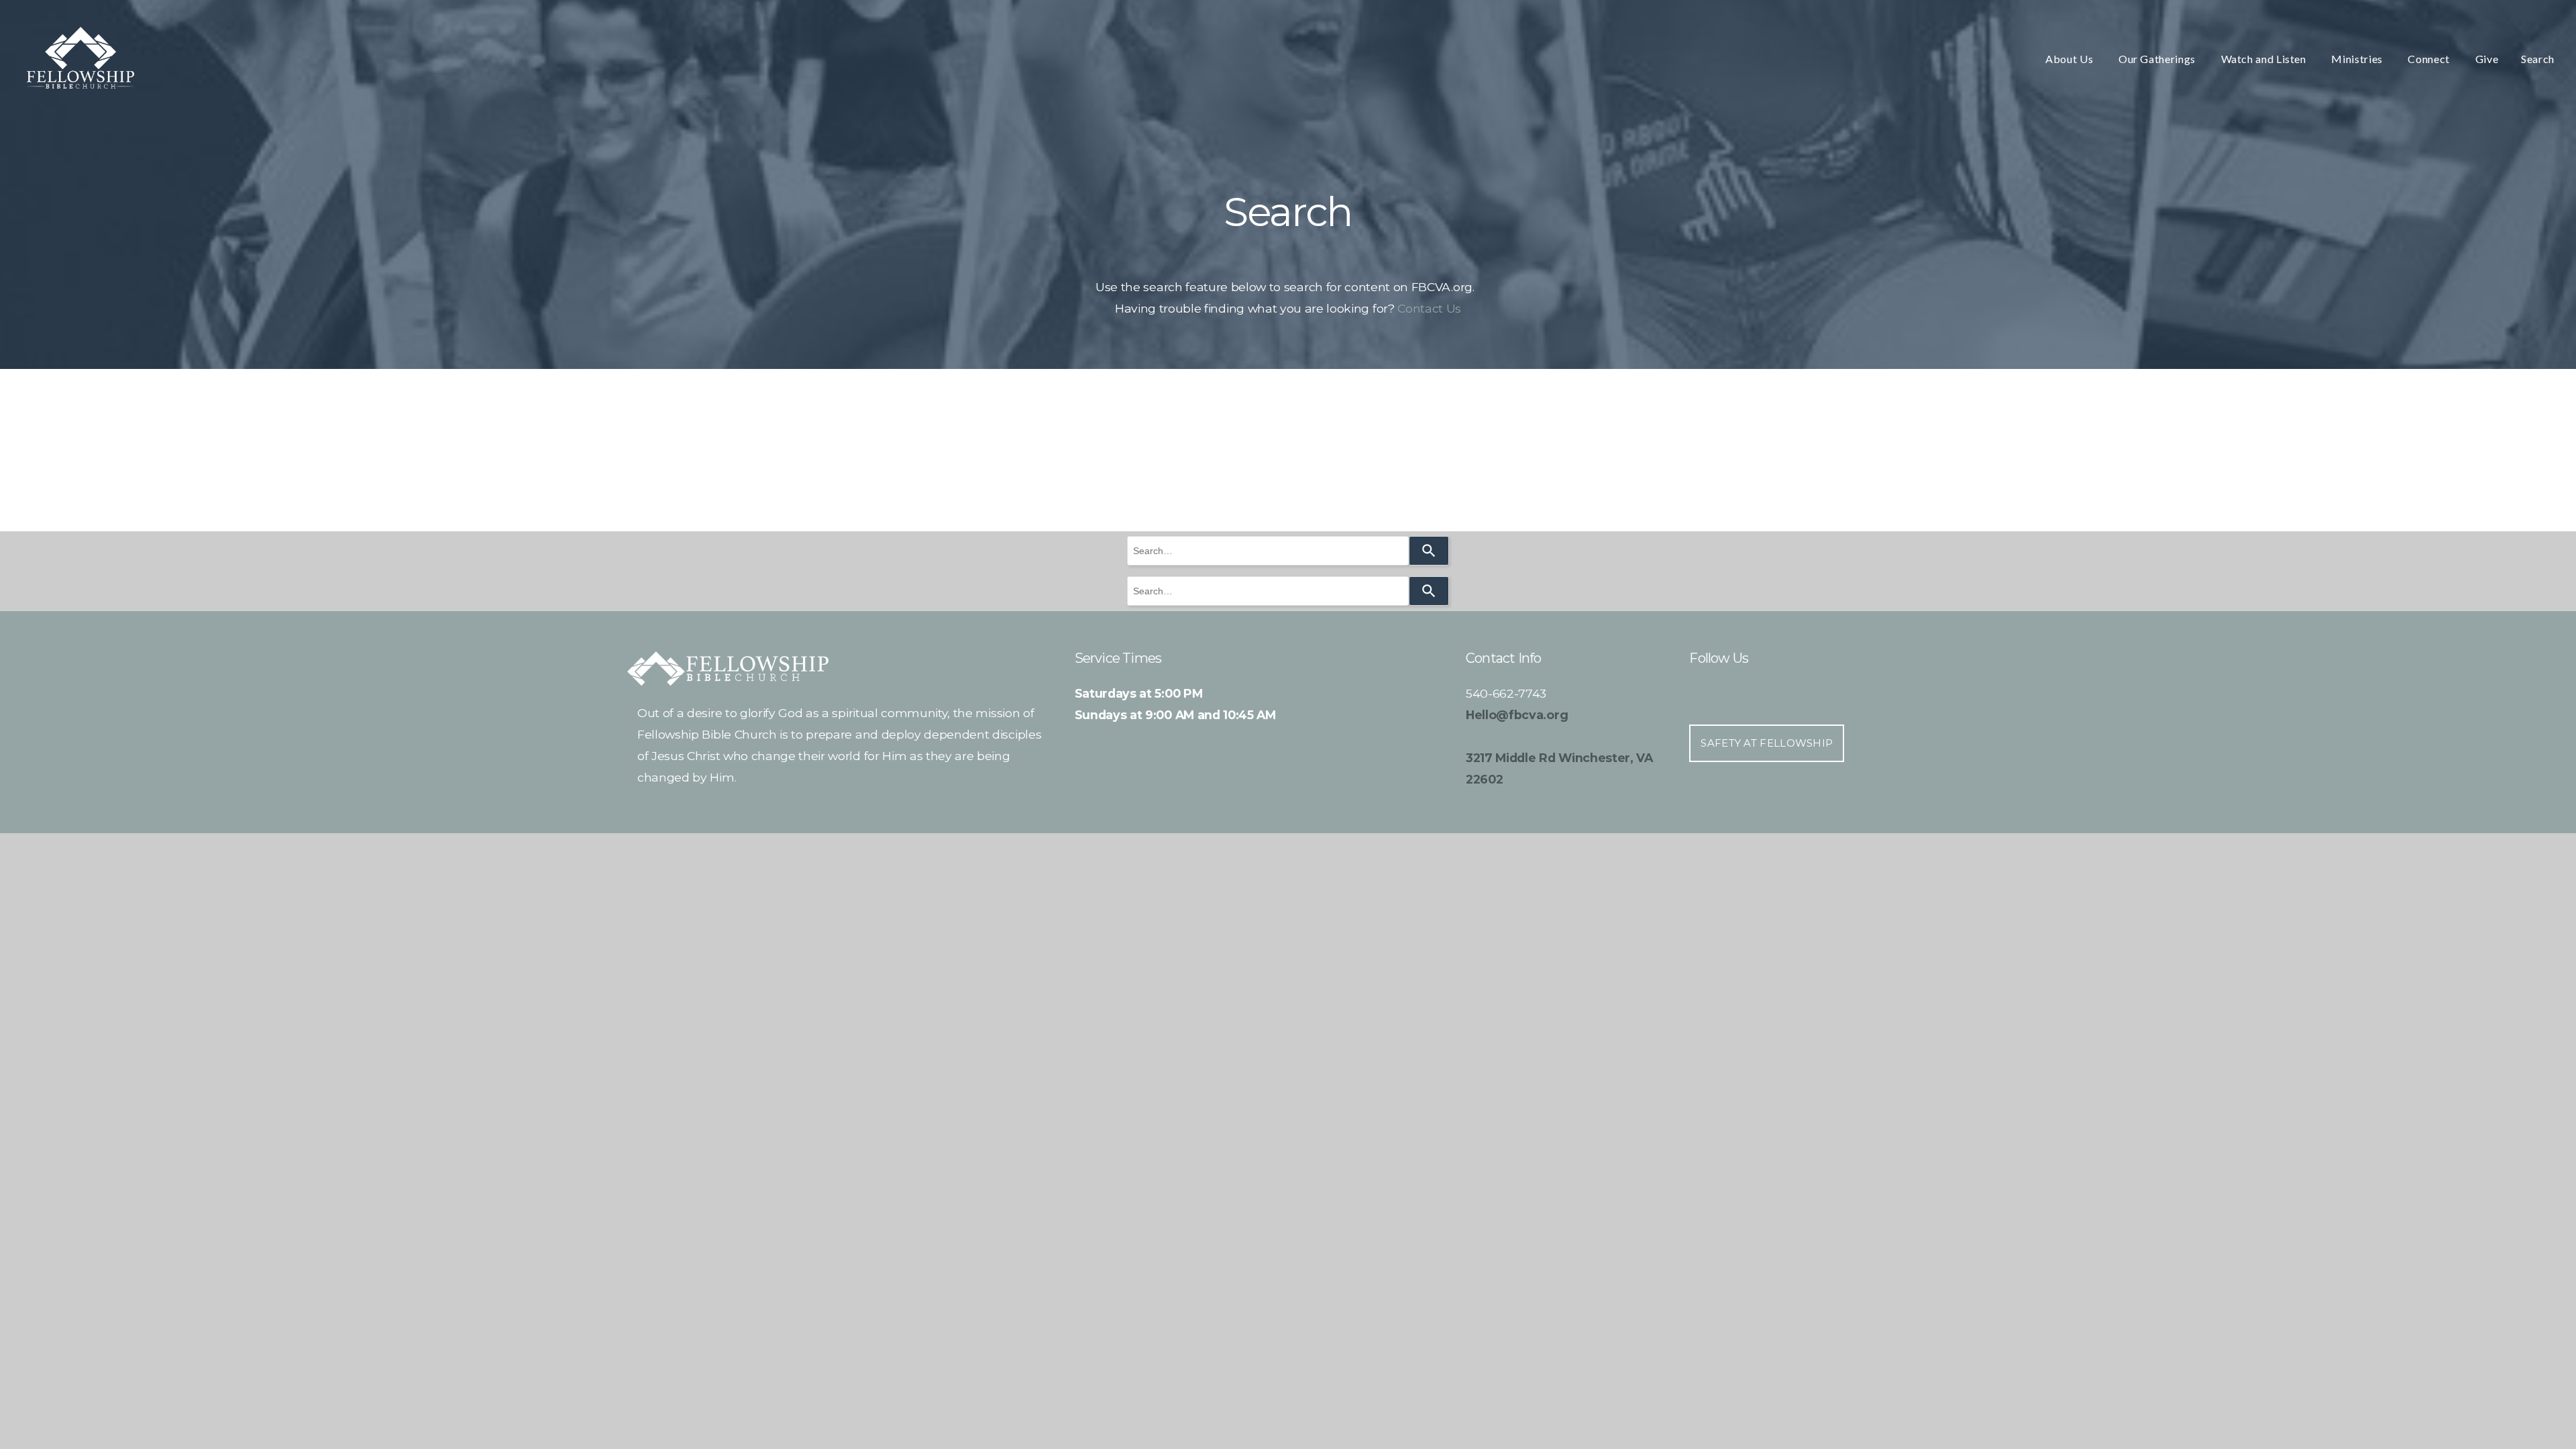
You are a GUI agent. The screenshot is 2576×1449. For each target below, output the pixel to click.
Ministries (2358, 59)
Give (2487, 59)
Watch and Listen (2265, 59)
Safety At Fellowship (1767, 743)
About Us (2071, 59)
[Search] (1429, 551)
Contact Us (1429, 308)
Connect (2430, 59)
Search (2538, 59)
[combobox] (1268, 551)
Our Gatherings (2158, 59)
